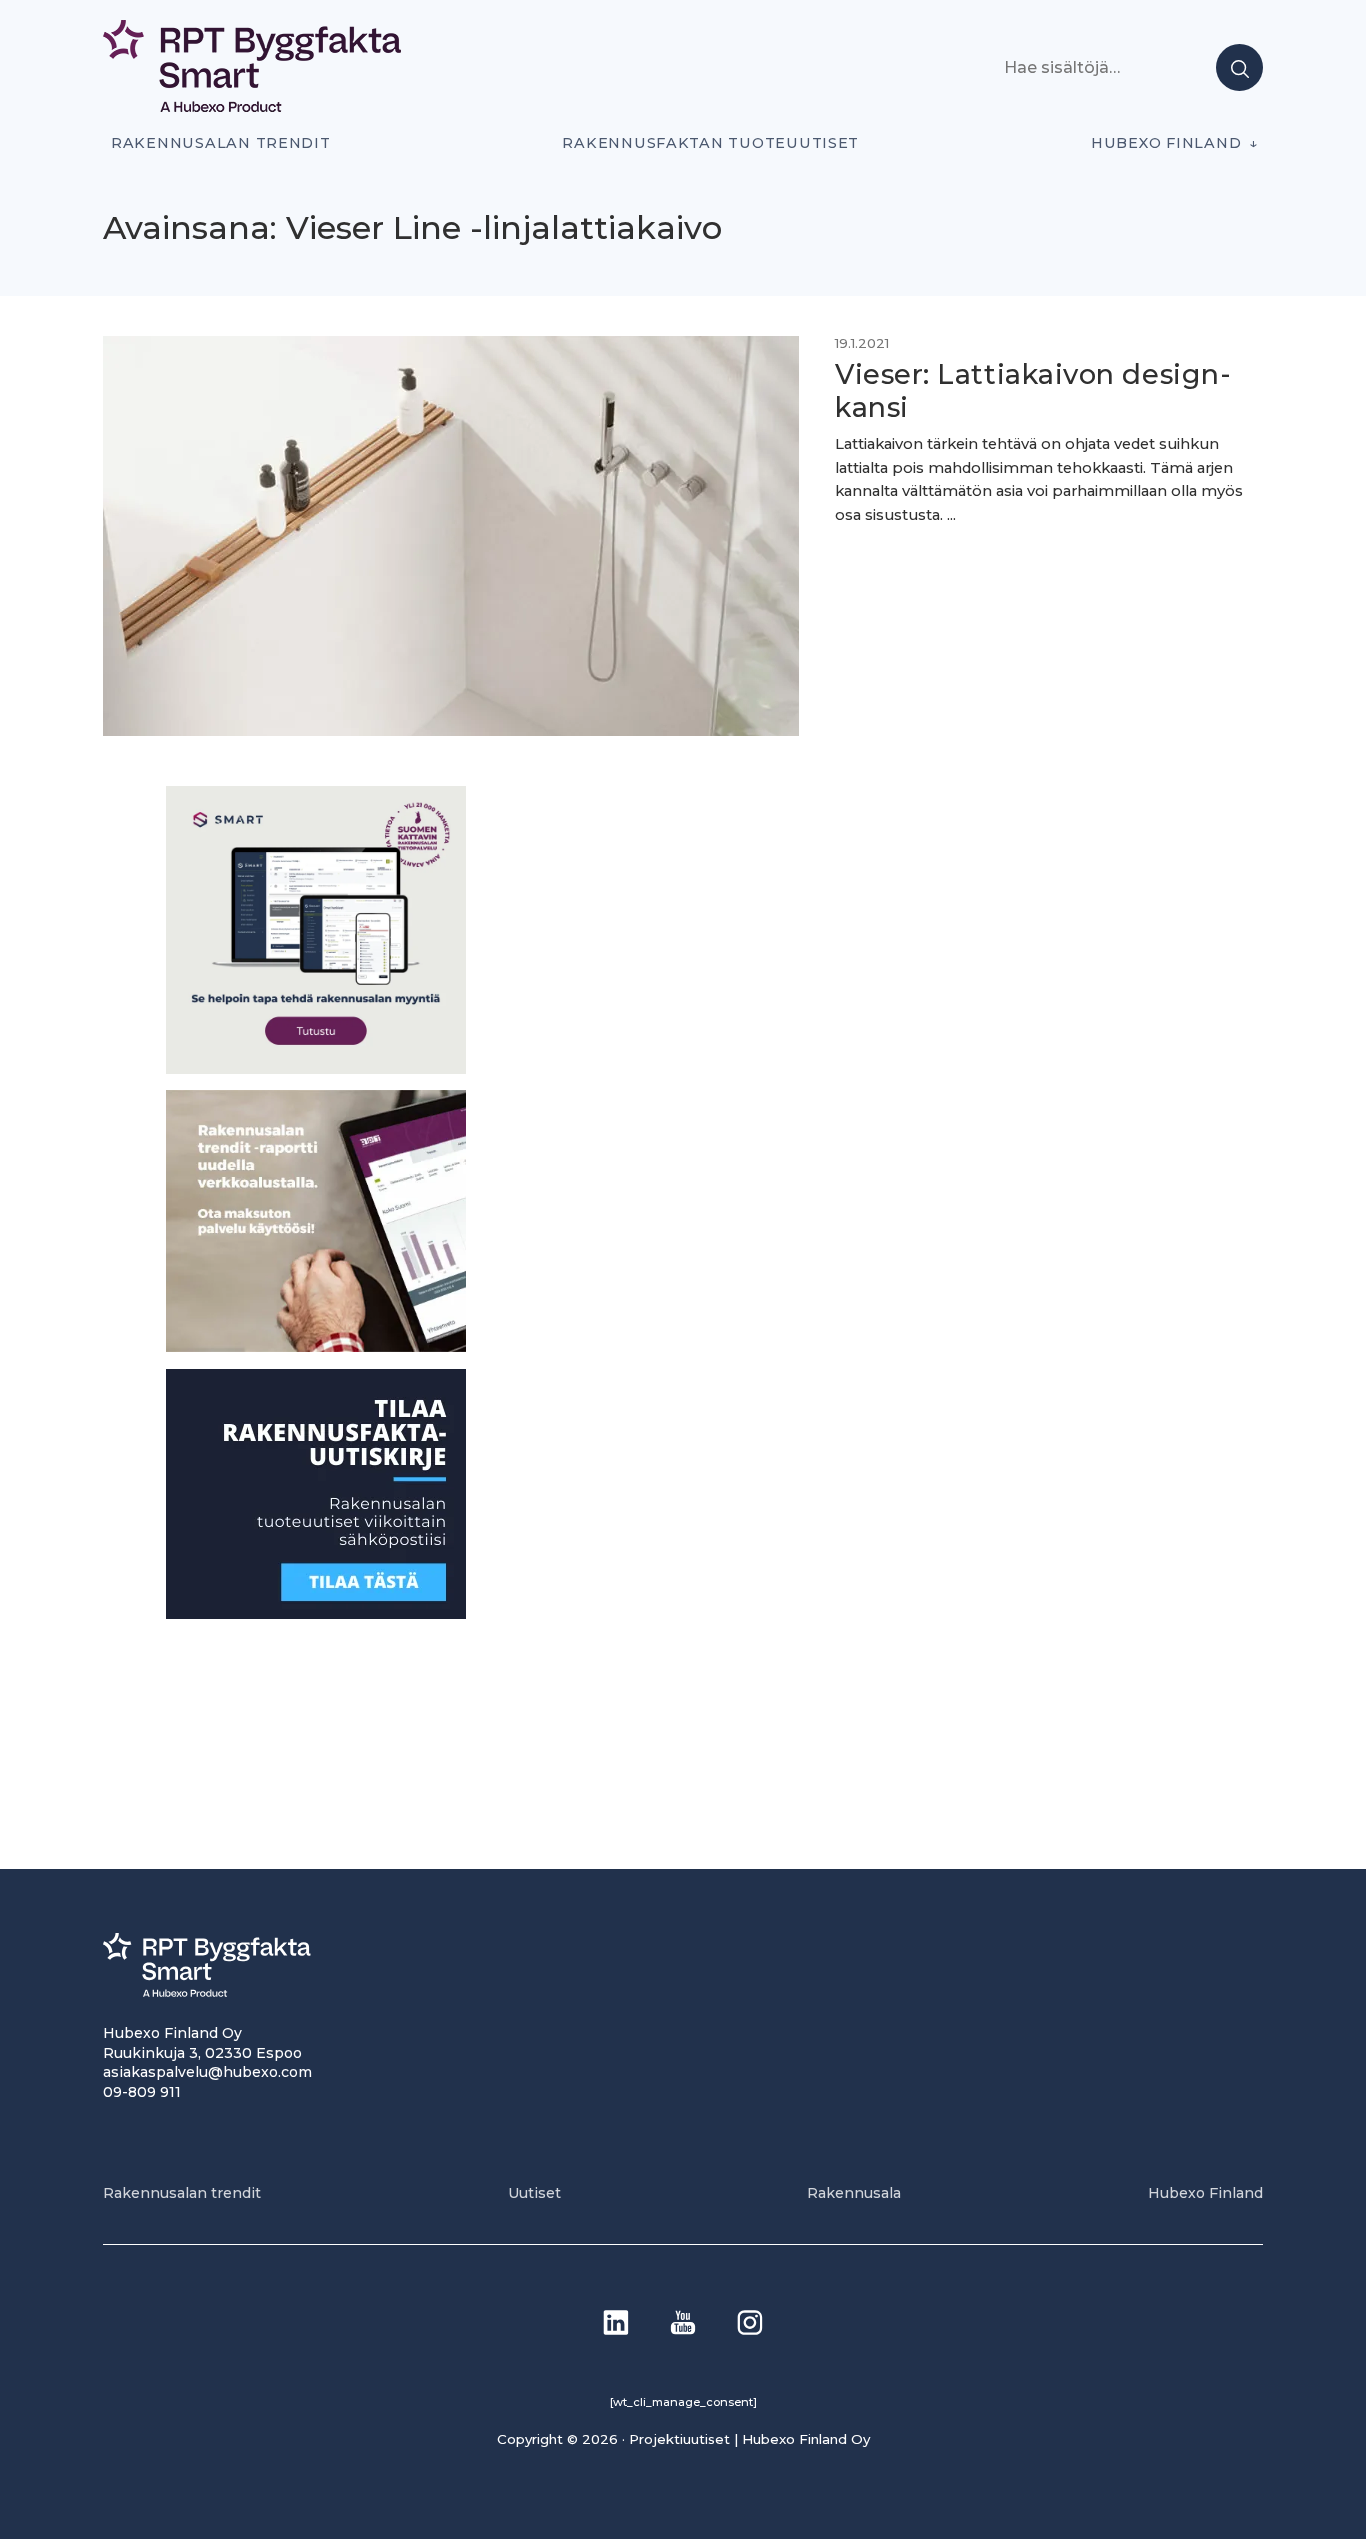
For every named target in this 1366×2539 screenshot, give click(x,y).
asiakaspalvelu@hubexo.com (207, 2072)
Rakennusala (854, 2193)
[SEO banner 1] (316, 1067)
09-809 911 (142, 2092)
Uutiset (534, 2193)
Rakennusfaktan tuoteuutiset (710, 143)
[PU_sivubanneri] (316, 1346)
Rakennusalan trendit (221, 143)
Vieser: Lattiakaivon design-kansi (1033, 391)
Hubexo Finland (1166, 143)
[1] (316, 1612)
